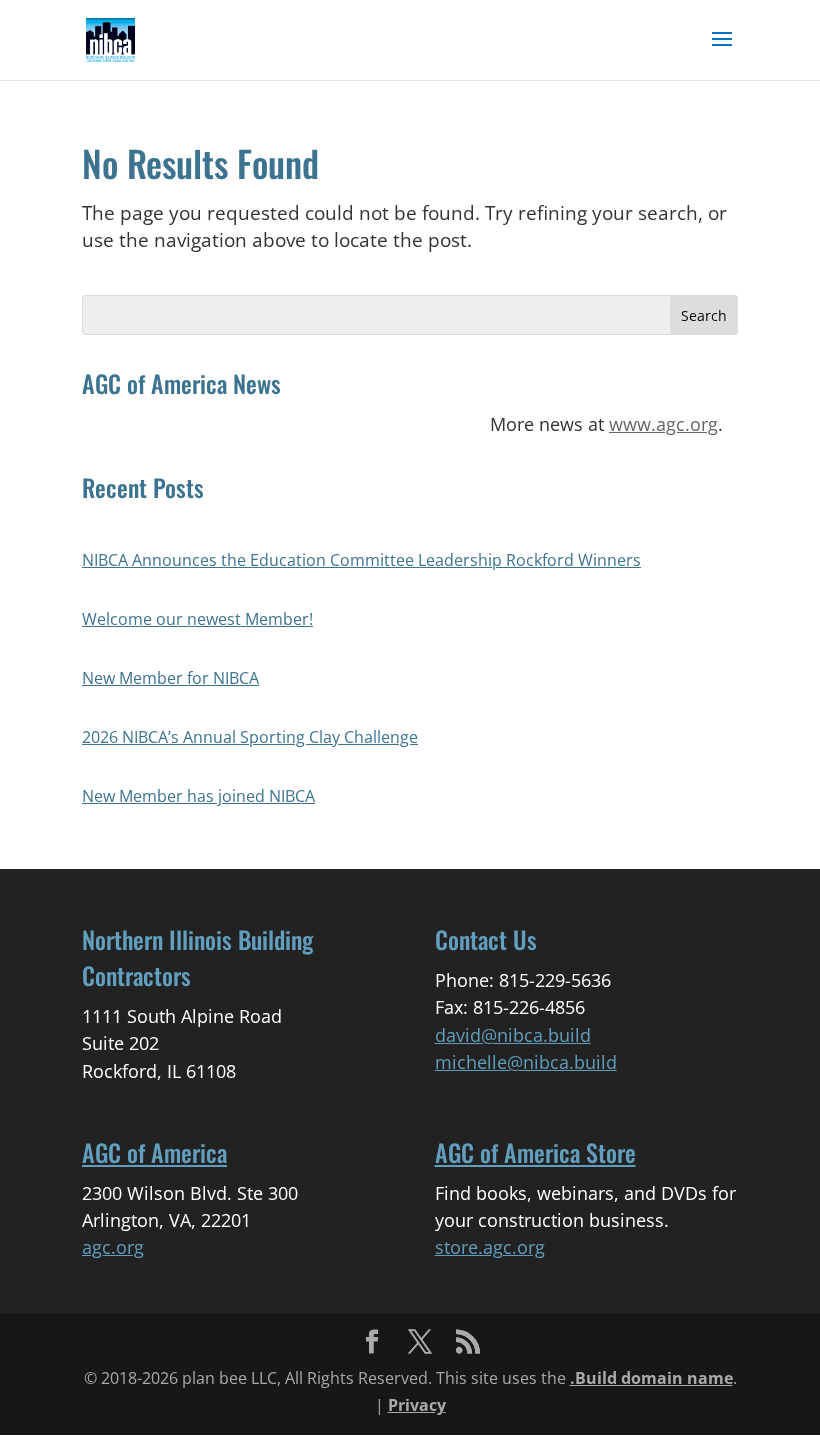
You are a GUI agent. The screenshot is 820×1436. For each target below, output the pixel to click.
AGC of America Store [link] (535, 1152)
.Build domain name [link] (651, 1378)
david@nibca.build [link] (513, 1035)
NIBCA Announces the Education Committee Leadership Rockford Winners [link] (361, 560)
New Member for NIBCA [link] (170, 678)
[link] (110, 38)
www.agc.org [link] (663, 424)
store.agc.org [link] (490, 1247)
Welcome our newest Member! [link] (197, 619)
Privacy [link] (417, 1405)
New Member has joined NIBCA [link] (198, 796)
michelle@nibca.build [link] (526, 1062)
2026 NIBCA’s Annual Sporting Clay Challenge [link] (250, 737)
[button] (722, 52)
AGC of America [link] (154, 1152)
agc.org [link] (113, 1247)
